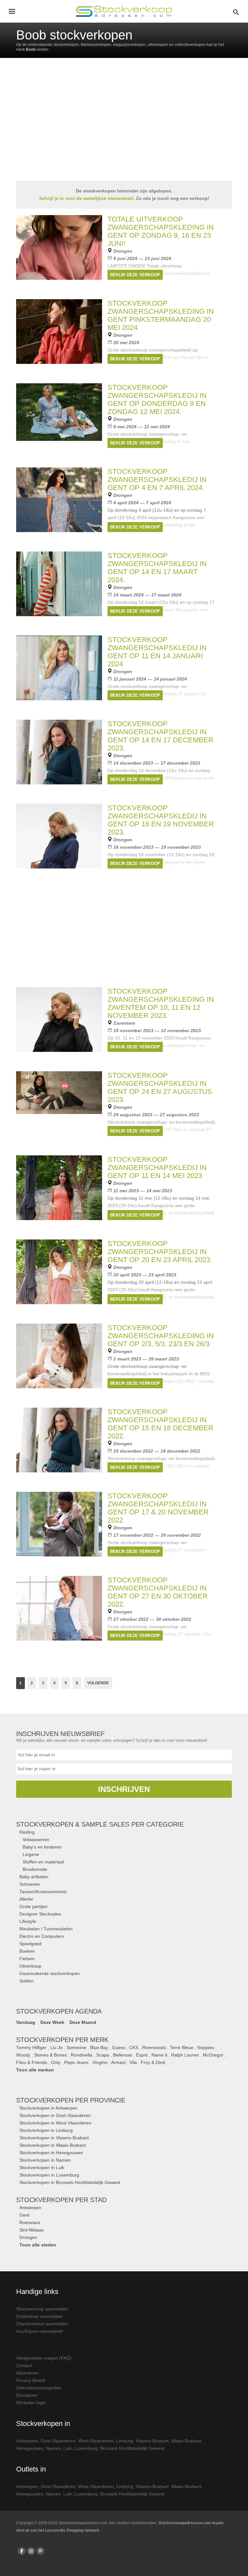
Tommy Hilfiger (31, 2047)
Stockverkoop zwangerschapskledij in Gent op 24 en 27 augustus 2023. (160, 1087)
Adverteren (27, 2373)
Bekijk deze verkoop (135, 275)
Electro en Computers (42, 1936)
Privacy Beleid (31, 2380)
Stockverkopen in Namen (45, 2160)
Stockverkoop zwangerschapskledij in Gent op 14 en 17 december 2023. (160, 736)
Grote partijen (33, 1906)
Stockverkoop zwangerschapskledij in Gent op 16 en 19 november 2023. (161, 820)
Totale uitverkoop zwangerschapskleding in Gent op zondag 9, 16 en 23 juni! (161, 231)
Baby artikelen (34, 1877)
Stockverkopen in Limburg (46, 2130)
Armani (118, 2062)
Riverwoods (154, 2047)
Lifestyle (28, 1921)
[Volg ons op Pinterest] (40, 2551)
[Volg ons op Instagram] (31, 2551)
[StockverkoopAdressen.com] (124, 11)
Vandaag (26, 2022)
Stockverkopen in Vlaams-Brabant (54, 2138)
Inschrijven (124, 1789)
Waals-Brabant (186, 2441)
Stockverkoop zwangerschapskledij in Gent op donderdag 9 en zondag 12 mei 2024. (157, 399)
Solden (26, 1981)
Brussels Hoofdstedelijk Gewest (132, 2448)
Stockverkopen (71, 2100)
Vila (133, 2062)
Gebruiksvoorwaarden (39, 2388)
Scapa (103, 2055)
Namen (53, 2448)
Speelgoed (30, 1944)
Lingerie (31, 1854)
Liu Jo (57, 2047)
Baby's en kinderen (42, 1847)
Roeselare (30, 2222)
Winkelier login (31, 2403)
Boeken (27, 1951)
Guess (119, 2047)
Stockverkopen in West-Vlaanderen (55, 2123)
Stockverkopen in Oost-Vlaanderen (55, 2115)
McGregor (213, 2055)
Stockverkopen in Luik (42, 2167)
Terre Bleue (182, 2047)
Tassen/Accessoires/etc (43, 1892)
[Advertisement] (124, 933)
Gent (24, 2215)
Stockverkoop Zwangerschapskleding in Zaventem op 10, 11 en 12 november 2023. (161, 1003)
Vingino (100, 2062)
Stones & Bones (51, 2055)
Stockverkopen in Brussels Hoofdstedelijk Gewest (70, 2182)
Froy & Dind (153, 2062)
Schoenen (30, 1884)
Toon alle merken (35, 2070)
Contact (24, 2365)
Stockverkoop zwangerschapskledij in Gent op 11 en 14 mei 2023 (157, 1168)
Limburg (125, 2441)
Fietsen (27, 1959)
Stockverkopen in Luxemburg (49, 2175)
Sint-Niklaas (31, 2230)
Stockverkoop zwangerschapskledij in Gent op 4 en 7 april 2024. (157, 480)
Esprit (142, 2055)
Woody (23, 2055)
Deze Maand (83, 2022)
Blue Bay (99, 2047)
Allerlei (26, 1899)
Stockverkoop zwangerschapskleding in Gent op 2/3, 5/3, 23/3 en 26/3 (161, 1336)
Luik (67, 2448)
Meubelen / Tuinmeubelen (46, 1929)
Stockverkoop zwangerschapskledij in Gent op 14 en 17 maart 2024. (157, 568)
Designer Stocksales (40, 1914)
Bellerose (123, 2055)
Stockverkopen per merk (62, 2040)
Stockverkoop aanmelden (42, 2309)
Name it (159, 2055)
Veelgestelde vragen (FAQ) (44, 2358)
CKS (134, 2047)
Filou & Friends (32, 2062)
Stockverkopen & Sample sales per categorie (100, 1824)
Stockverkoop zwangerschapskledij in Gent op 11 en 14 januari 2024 (157, 652)
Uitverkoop (30, 1966)
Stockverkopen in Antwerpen (48, 2108)
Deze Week (52, 2022)
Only (56, 2062)
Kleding (27, 1832)
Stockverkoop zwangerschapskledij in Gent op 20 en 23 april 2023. (160, 1252)
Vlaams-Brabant (152, 2441)
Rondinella (82, 2055)
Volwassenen (36, 1839)
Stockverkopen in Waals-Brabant (53, 2145)
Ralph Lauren (185, 2055)
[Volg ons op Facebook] (22, 2551)
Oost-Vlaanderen (58, 2441)
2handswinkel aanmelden (42, 2324)
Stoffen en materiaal (43, 1862)
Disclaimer (27, 2395)
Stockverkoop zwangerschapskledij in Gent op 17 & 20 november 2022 (158, 1508)
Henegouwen (30, 2448)
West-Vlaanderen (96, 2441)
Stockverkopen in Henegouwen (51, 2153)
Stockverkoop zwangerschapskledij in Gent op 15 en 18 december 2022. (160, 1424)
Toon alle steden (38, 2245)
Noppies (206, 2047)
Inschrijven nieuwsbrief (39, 2331)
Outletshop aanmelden (39, 2316)
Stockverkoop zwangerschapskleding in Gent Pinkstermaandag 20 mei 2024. (161, 315)
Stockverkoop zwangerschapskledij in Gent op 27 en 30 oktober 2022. (158, 1592)
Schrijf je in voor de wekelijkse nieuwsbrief (86, 198)
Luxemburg (86, 2448)
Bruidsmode (35, 1869)
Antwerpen (30, 2208)
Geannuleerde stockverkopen (50, 1973)
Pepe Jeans (76, 2062)
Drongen (28, 2237)
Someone (76, 2047)
